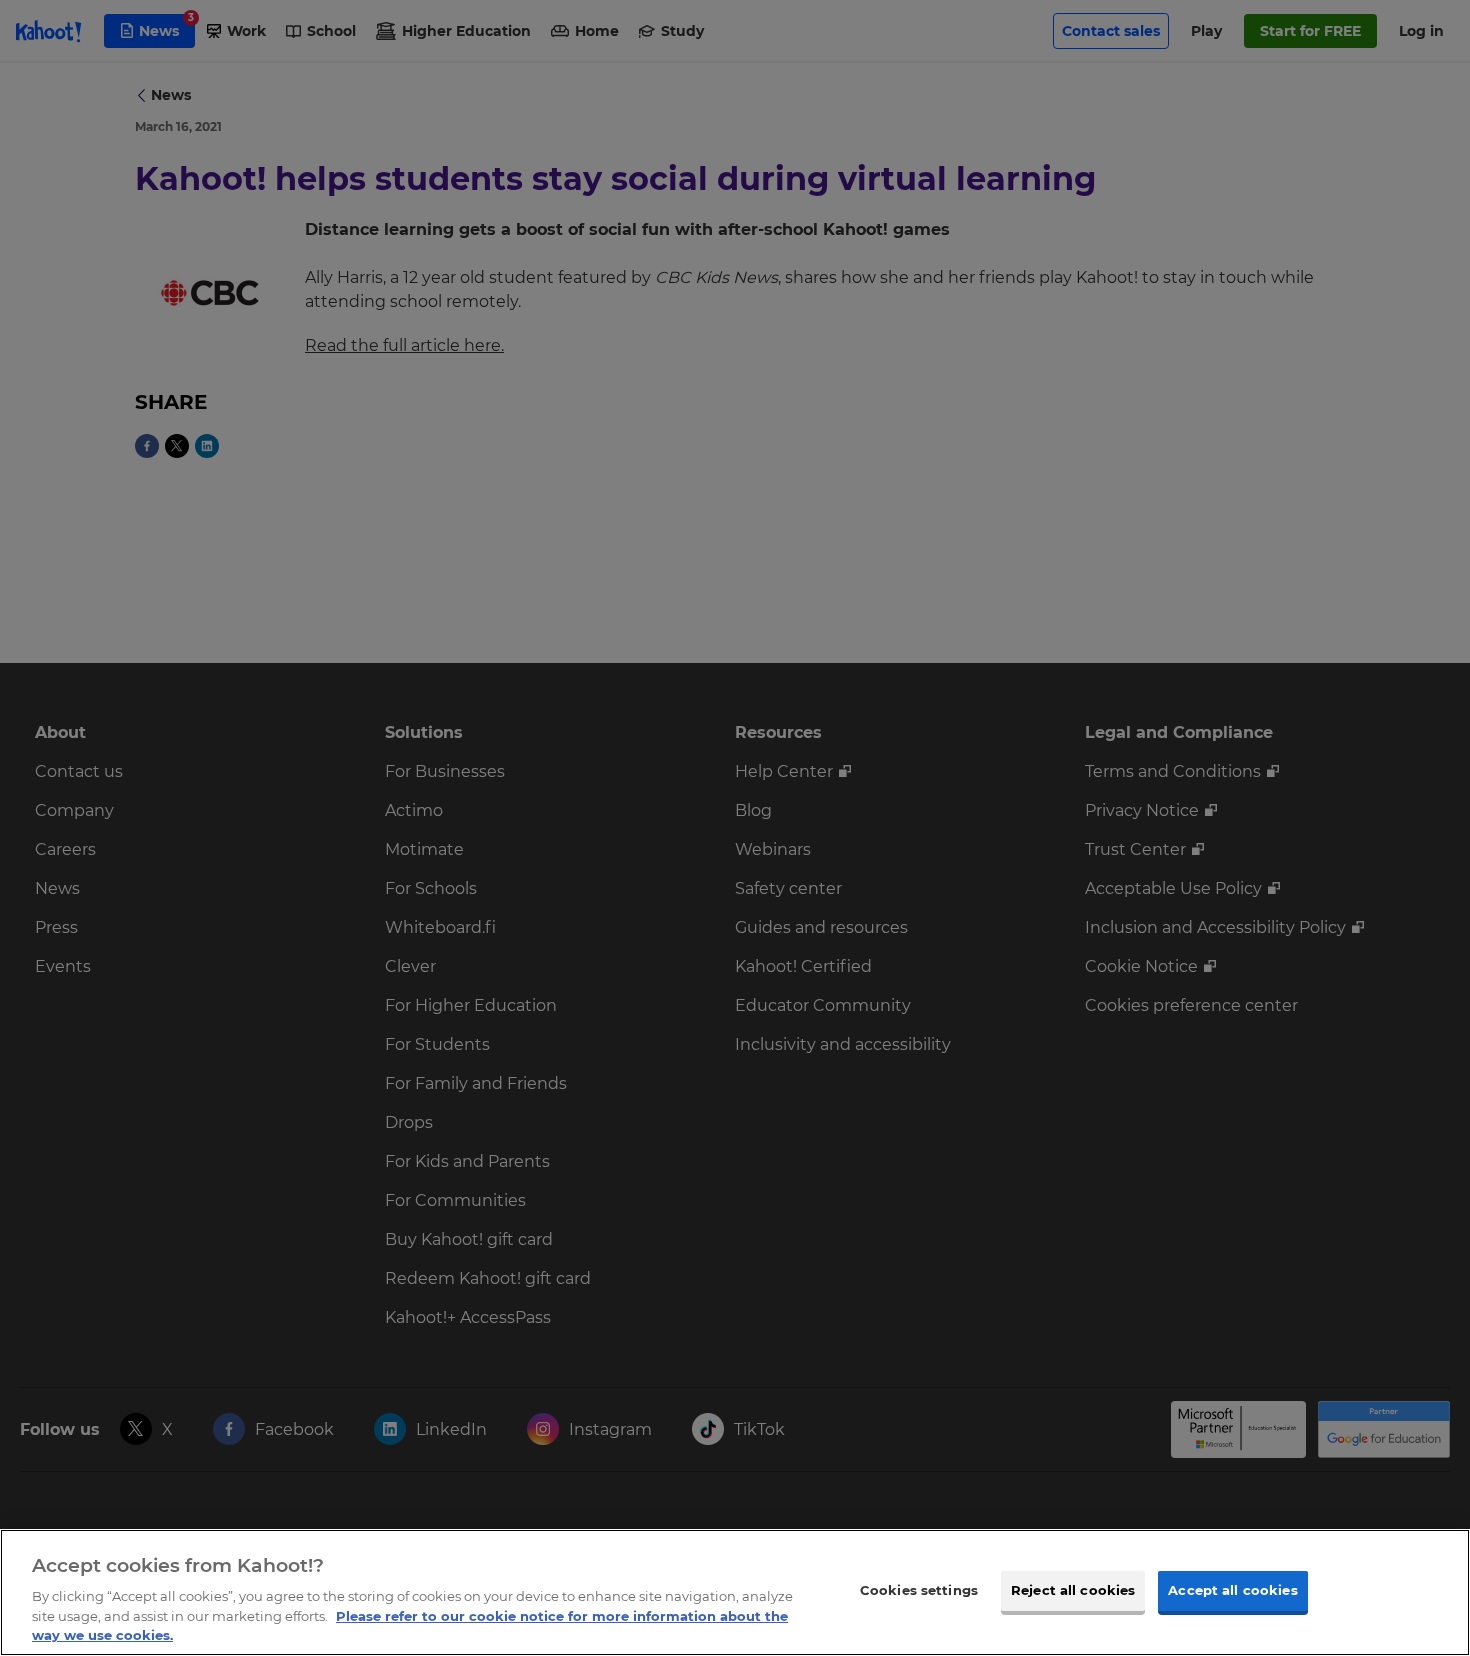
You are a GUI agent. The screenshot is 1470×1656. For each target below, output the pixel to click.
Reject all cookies (1073, 1590)
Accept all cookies (1232, 1590)
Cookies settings (919, 1590)
